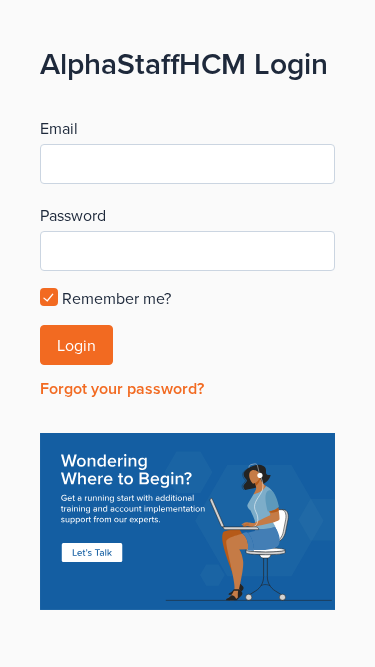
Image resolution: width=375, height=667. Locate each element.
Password (73, 215)
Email (59, 128)
